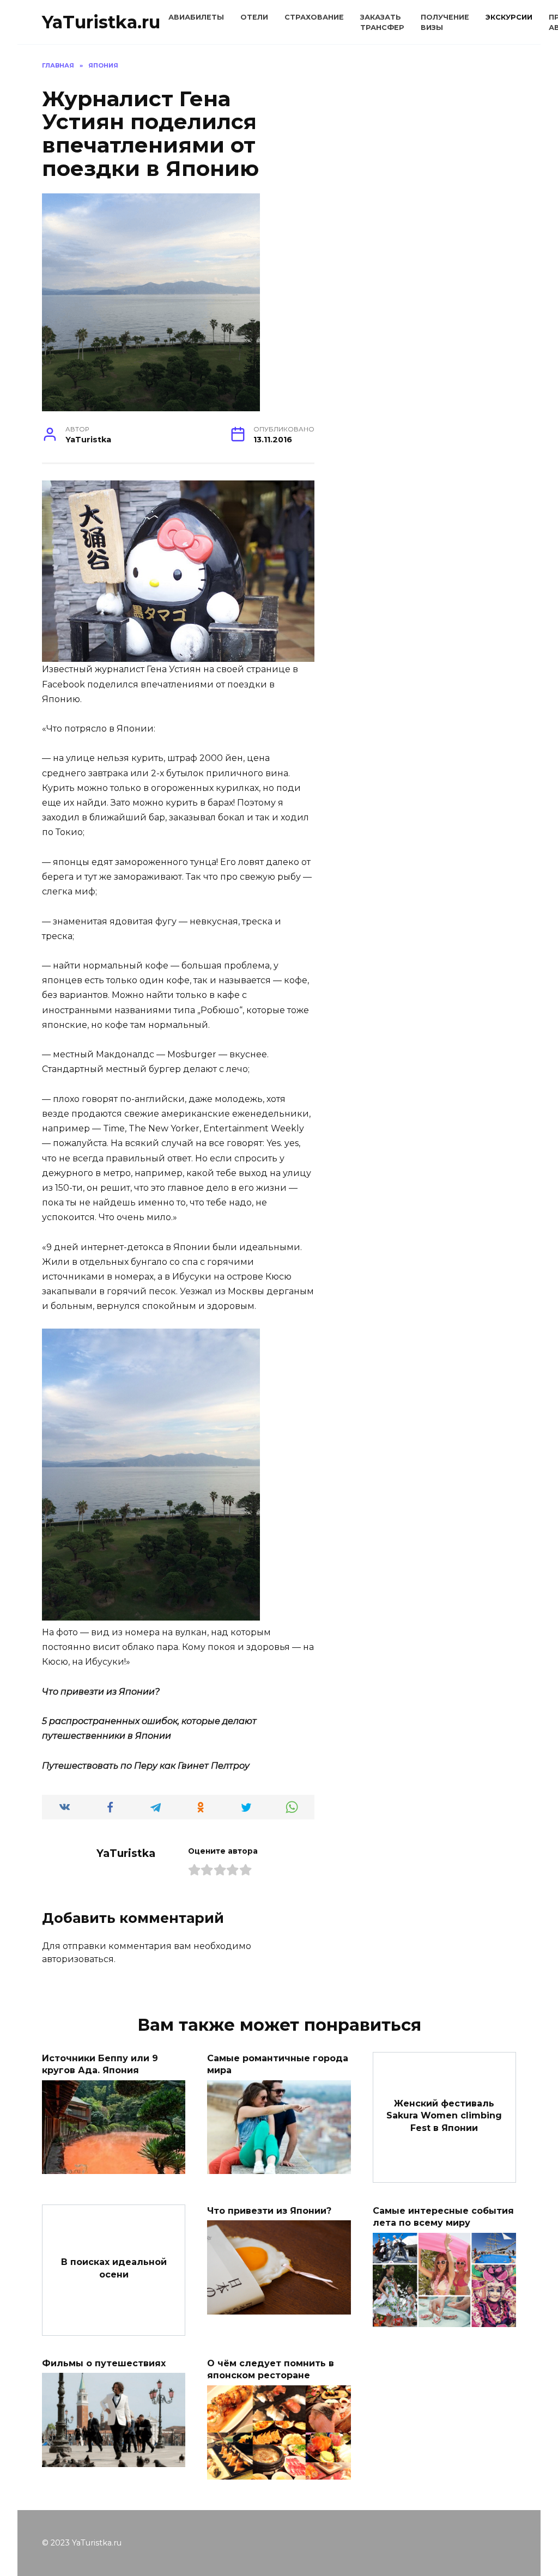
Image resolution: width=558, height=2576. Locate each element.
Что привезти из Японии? (269, 2210)
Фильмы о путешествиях (104, 2363)
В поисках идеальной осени (114, 2268)
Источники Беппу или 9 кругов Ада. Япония (100, 2064)
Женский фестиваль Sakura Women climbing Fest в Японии (444, 2116)
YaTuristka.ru (101, 22)
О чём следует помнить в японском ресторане (271, 2369)
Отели (254, 17)
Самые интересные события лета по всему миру (443, 2216)
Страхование (314, 17)
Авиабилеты (196, 17)
